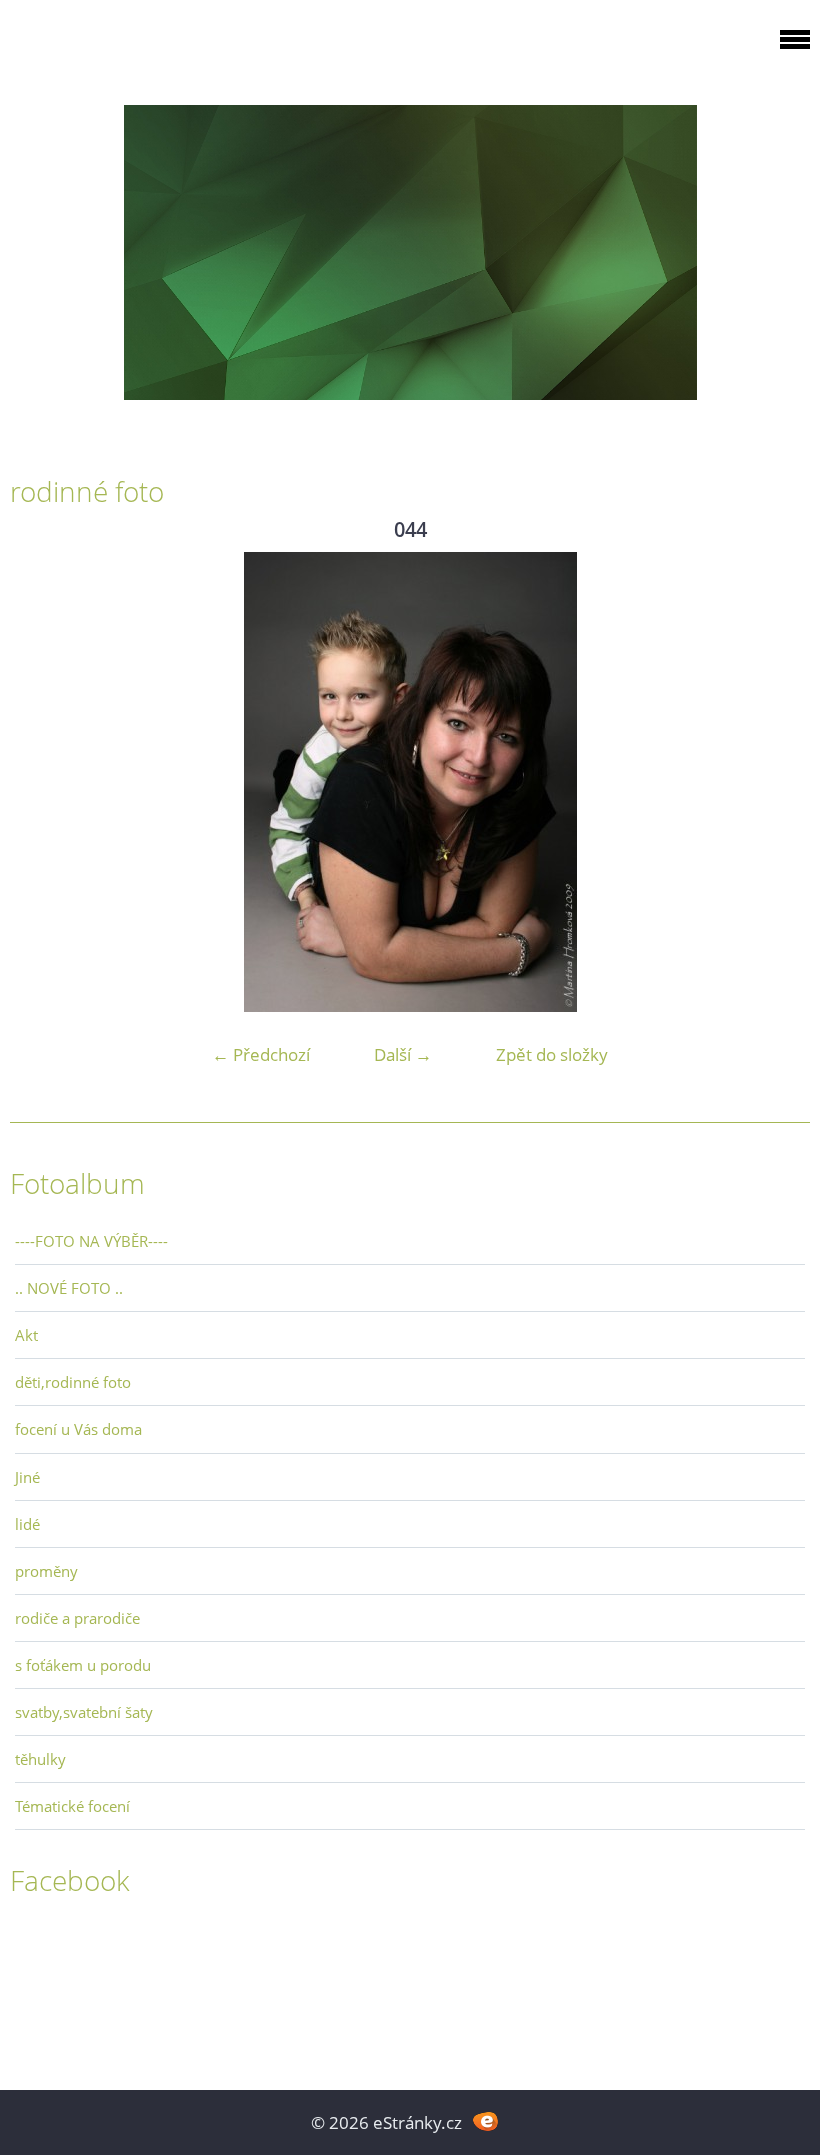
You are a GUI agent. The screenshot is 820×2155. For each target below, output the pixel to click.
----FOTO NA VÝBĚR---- (91, 1241)
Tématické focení (72, 1806)
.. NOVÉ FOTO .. (69, 1288)
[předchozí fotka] (42, 782)
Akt (26, 1335)
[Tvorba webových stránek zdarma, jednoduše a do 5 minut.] (485, 2120)
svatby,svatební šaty (84, 1712)
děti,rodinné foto (73, 1382)
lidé (27, 1524)
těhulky (40, 1759)
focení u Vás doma (78, 1429)
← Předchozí (261, 1054)
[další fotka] (777, 782)
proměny (46, 1571)
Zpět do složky (552, 1054)
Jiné (27, 1477)
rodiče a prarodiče (77, 1618)
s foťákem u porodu (83, 1665)
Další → (403, 1054)
